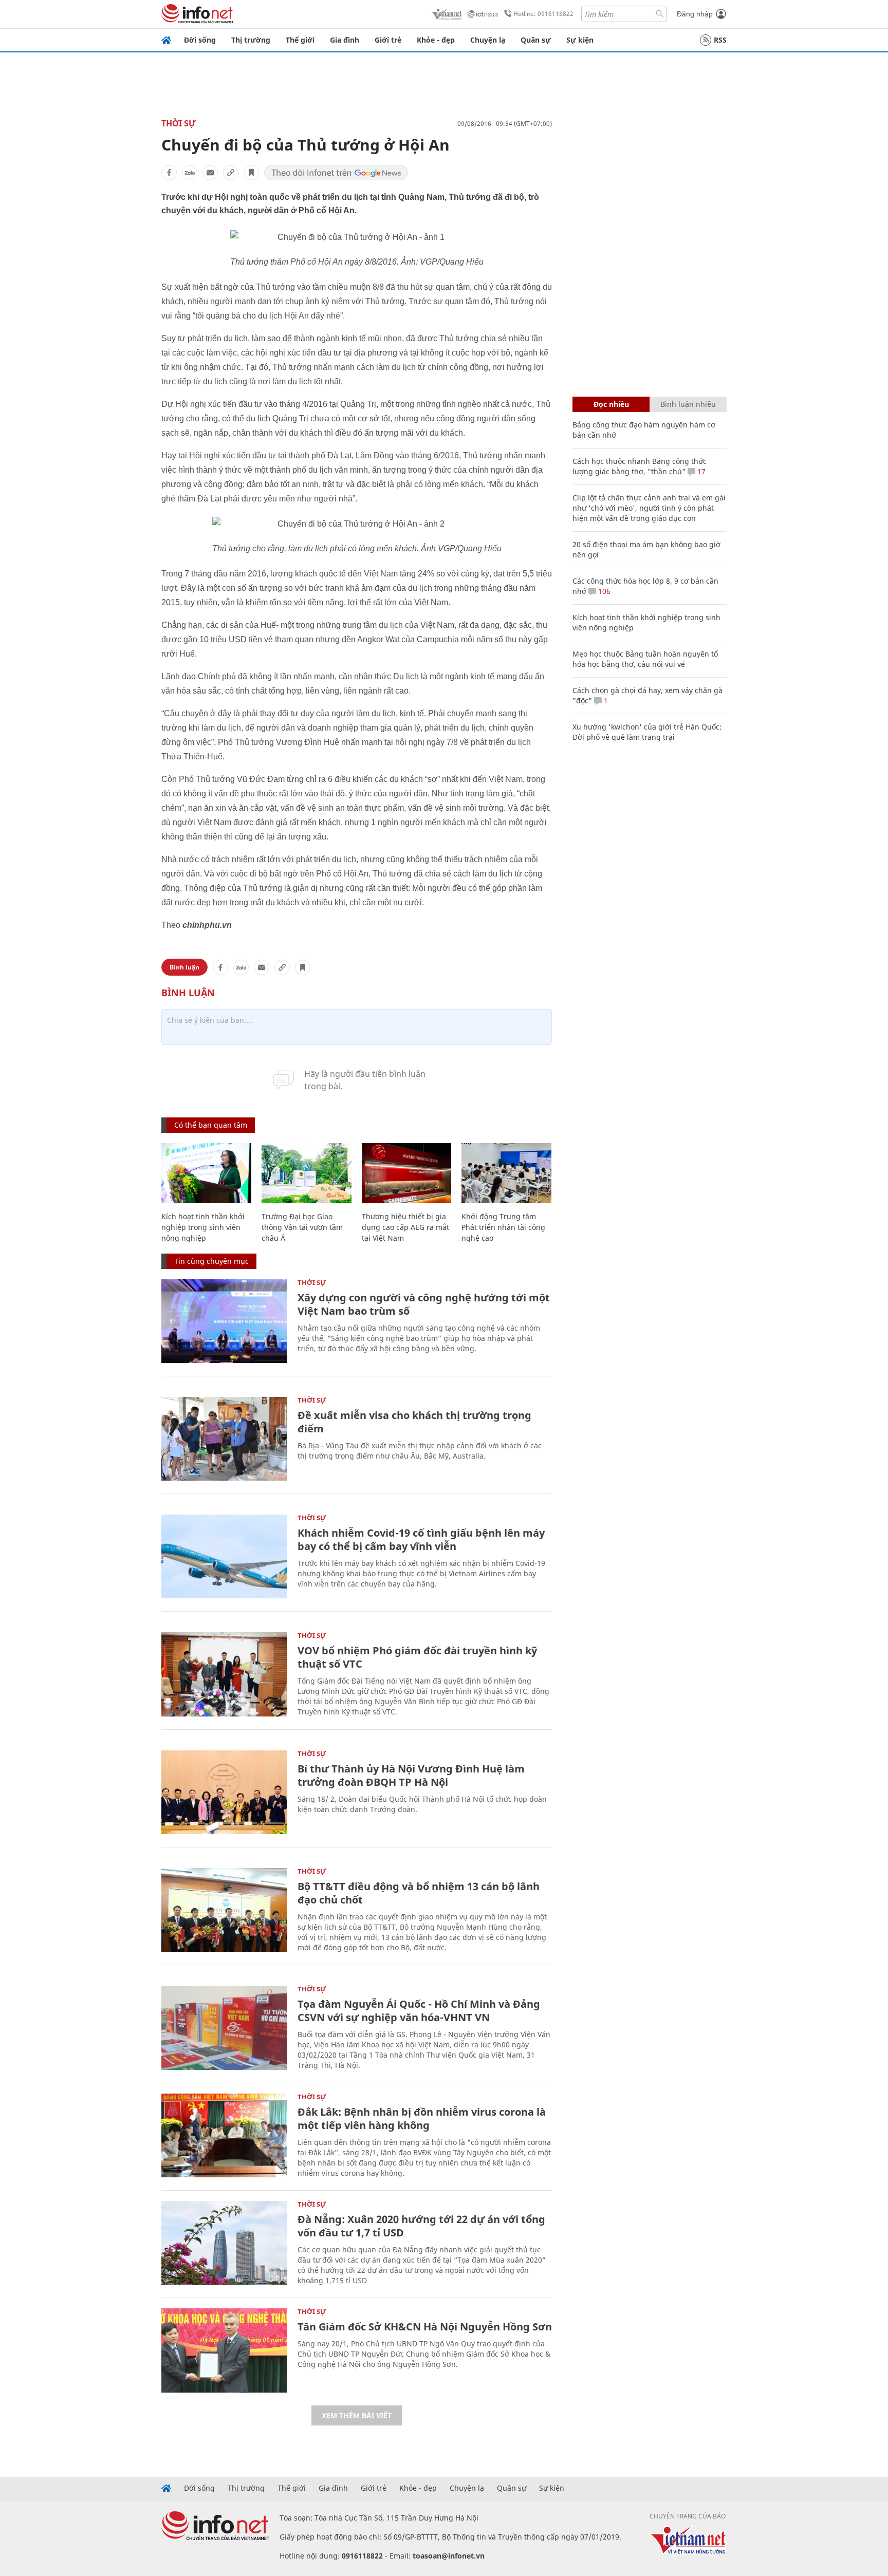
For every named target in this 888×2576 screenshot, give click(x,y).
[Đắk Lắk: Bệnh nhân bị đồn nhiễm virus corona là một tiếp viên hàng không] (224, 2135)
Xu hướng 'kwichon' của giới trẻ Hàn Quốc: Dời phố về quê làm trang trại (647, 732)
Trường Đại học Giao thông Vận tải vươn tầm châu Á (302, 1227)
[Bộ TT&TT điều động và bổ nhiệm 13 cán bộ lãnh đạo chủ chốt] (224, 1910)
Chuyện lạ (488, 40)
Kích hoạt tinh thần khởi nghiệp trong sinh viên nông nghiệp (203, 1227)
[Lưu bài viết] (251, 173)
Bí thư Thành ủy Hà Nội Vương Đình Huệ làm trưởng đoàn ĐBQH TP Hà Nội (411, 1775)
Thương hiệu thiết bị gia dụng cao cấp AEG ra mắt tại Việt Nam (405, 1227)
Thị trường (251, 40)
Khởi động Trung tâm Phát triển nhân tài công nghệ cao (503, 1227)
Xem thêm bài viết (357, 2415)
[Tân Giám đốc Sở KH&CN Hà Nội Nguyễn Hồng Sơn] (224, 2350)
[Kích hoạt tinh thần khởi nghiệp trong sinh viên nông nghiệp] (206, 1173)
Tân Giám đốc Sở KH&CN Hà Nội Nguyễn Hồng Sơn (425, 2327)
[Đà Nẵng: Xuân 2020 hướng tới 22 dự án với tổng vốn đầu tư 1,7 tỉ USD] (224, 2243)
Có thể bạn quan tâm (211, 1125)
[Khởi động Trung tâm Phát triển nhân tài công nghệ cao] (506, 1173)
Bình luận (184, 967)
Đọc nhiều (611, 404)
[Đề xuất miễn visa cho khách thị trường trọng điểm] (224, 1439)
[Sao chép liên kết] (231, 173)
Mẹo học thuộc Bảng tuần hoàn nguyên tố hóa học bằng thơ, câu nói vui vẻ (645, 659)
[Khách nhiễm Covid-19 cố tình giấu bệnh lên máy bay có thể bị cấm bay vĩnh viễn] (224, 1556)
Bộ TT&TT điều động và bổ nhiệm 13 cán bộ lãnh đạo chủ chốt (419, 1893)
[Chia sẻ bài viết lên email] (210, 173)
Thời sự (179, 123)
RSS (720, 40)
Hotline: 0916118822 (543, 14)
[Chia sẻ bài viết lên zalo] (190, 173)
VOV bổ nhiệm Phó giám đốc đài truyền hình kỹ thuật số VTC (417, 1657)
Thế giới (300, 40)
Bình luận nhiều (688, 404)
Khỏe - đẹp (436, 40)
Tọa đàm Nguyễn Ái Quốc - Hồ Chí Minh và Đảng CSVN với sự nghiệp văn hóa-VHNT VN (419, 2011)
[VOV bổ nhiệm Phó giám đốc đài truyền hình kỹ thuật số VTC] (224, 1674)
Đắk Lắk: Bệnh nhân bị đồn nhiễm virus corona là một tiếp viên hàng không (422, 2118)
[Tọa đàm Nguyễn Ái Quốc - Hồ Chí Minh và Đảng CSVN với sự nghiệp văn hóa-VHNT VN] (224, 2028)
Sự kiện (580, 40)
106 (603, 591)
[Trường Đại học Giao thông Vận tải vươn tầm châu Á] (307, 1173)
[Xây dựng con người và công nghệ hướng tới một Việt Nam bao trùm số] (224, 1321)
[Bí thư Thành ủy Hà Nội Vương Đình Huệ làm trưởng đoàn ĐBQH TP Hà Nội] (224, 1792)
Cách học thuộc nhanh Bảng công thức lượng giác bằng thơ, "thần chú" (640, 466)
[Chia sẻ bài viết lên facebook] (169, 173)
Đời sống (200, 40)
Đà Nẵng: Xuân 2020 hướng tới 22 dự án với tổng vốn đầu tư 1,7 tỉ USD (421, 2226)
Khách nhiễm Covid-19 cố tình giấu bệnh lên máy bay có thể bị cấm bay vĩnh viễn (421, 1539)
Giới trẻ (388, 40)
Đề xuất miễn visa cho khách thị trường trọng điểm (414, 1422)
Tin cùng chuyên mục (211, 1261)
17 (700, 471)
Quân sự (536, 40)
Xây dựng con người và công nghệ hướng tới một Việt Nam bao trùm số (424, 1304)
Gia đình (345, 40)
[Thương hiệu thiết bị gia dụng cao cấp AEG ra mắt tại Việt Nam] (407, 1173)
